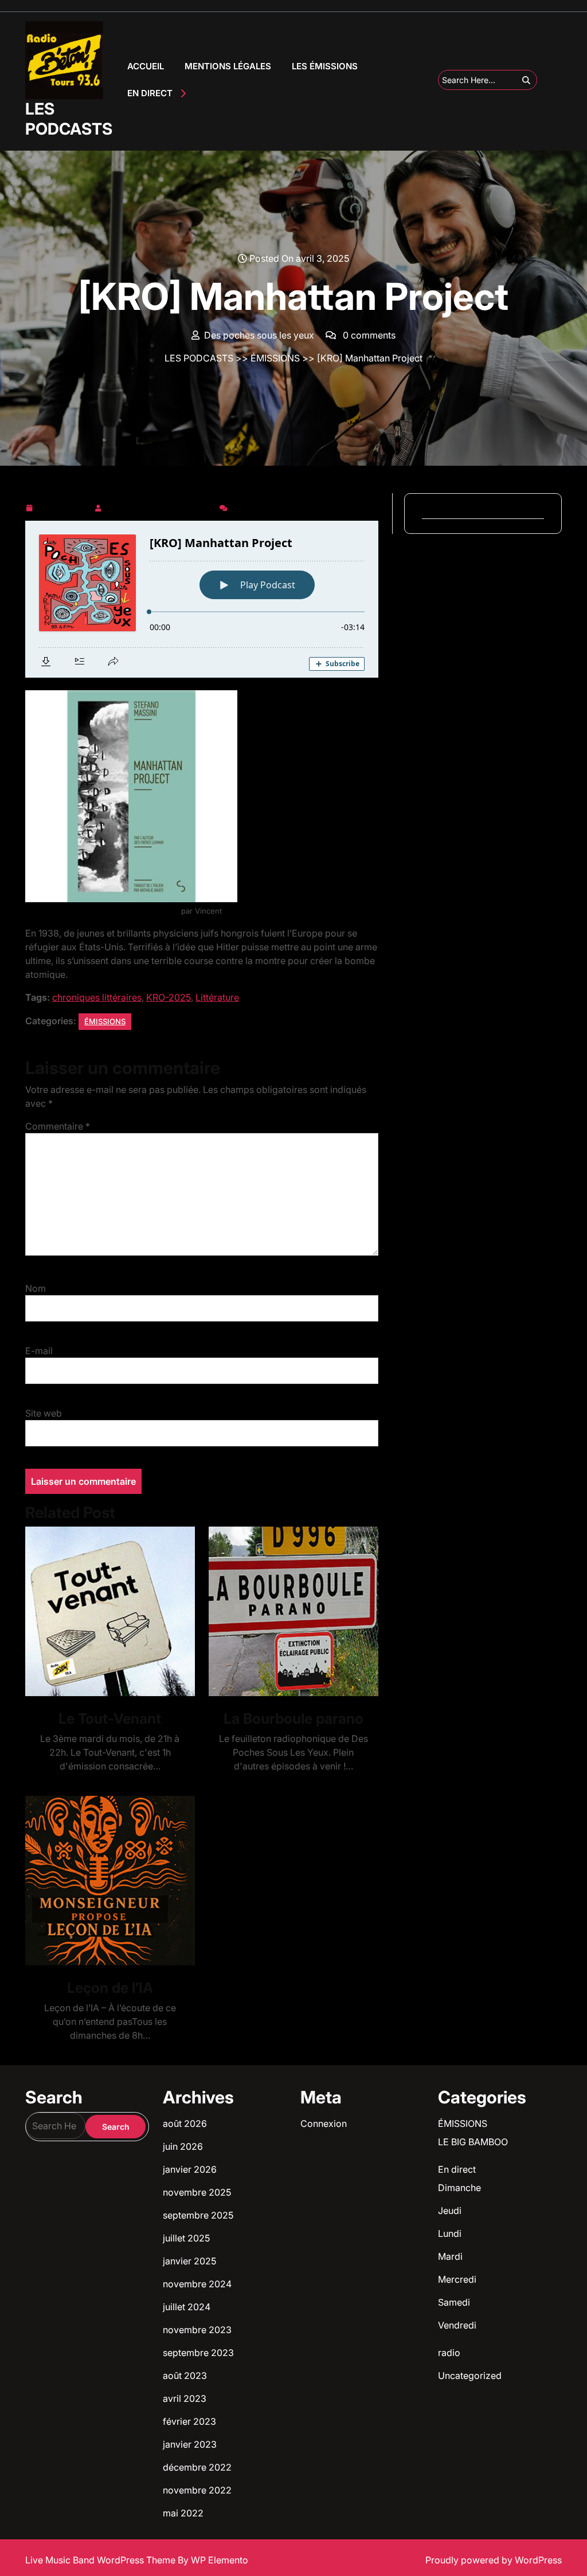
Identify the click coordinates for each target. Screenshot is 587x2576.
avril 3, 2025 (63, 506)
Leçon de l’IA (110, 1988)
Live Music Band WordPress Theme (101, 2560)
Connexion (324, 2123)
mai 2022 (183, 2513)
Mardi (450, 2256)
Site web (44, 1413)
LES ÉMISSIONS (325, 66)
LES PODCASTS (69, 119)
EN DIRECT (150, 93)
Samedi (454, 2302)
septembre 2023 (198, 2353)
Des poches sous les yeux (161, 506)
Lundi (450, 2233)
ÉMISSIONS (275, 358)
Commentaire (58, 1126)
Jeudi (450, 2211)
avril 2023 (185, 2398)
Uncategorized (470, 2376)
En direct (457, 2169)
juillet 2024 (187, 2307)
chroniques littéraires (97, 997)
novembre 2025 (197, 2192)
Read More (105, 1612)
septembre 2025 (198, 2215)
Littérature (217, 997)
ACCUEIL (146, 66)
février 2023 (189, 2421)
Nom (36, 1288)
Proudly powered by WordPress (494, 2560)
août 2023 (185, 2376)
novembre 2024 (197, 2284)
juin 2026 (183, 2146)
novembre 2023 (197, 2330)
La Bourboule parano (293, 1718)
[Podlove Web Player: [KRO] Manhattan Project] (202, 599)
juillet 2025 (186, 2238)
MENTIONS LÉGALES (228, 66)
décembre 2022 (197, 2467)
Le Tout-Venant (110, 1718)
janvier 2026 (190, 2169)
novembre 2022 (197, 2490)
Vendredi (457, 2325)
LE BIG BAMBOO (473, 2142)
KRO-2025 (169, 997)
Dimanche (459, 2188)
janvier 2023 (190, 2444)
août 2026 (185, 2123)
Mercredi (457, 2279)
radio (449, 2353)
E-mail (39, 1351)
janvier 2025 (189, 2261)
